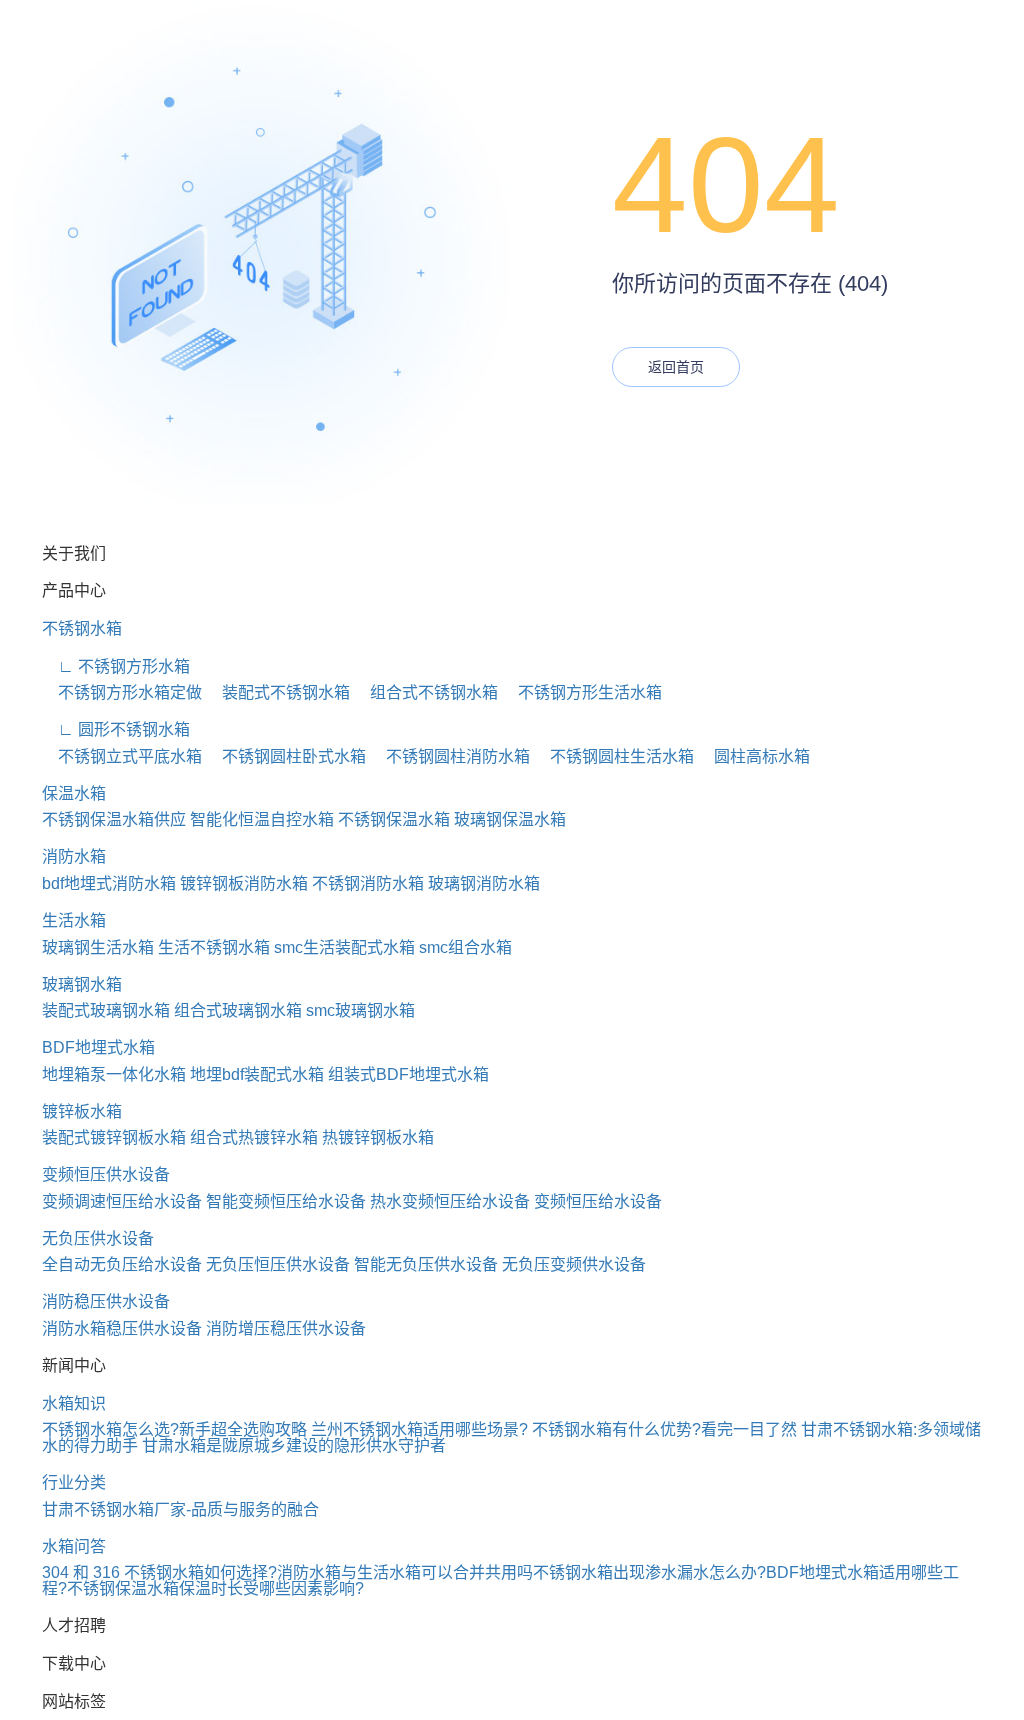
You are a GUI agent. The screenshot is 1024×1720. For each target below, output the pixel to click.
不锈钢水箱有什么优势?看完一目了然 (664, 1429)
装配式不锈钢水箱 (278, 692)
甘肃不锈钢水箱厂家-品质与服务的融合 (180, 1509)
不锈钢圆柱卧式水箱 (286, 756)
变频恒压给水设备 (598, 1201)
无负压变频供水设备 (574, 1264)
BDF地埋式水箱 (98, 1047)
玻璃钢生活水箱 (98, 947)
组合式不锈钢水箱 (426, 692)
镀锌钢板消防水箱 (244, 883)
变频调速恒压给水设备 (122, 1201)
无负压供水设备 (98, 1238)
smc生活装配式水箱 (344, 947)
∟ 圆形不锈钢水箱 (116, 729)
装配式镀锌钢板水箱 (114, 1137)
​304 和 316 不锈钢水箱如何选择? (159, 1572)
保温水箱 (74, 793)
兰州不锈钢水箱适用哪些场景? (419, 1429)
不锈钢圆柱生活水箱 (614, 756)
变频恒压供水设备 (106, 1174)
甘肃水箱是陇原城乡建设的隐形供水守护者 (294, 1445)
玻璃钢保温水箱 (510, 819)
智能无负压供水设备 (426, 1264)
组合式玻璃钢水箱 (238, 1010)
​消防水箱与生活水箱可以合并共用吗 (405, 1572)
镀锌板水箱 (82, 1111)
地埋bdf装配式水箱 (257, 1074)
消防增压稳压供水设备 (286, 1328)
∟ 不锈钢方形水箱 (116, 666)
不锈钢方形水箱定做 (122, 692)
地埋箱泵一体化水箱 (114, 1074)
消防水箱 (74, 856)
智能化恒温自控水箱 (262, 819)
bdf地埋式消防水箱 (109, 883)
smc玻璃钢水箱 (360, 1010)
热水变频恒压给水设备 (450, 1201)
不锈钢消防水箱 (368, 883)
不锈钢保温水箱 (394, 819)
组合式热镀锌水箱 (254, 1137)
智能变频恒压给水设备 (286, 1201)
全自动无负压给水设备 (122, 1264)
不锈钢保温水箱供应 (114, 819)
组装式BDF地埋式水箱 (408, 1074)
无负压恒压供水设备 (278, 1264)
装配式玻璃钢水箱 (106, 1010)
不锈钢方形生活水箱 (582, 692)
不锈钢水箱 (82, 628)
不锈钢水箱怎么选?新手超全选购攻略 (174, 1429)
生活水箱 (74, 920)
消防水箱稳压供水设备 (122, 1328)
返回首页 (676, 367)
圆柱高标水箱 (754, 756)
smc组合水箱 (465, 947)
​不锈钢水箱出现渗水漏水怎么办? (649, 1572)
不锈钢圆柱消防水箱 (450, 756)
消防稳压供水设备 (106, 1301)
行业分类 (74, 1482)
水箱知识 (74, 1403)
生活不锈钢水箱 (214, 947)
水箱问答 (74, 1546)
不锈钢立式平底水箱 (122, 756)
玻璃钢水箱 (82, 984)
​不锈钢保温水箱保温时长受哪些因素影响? (215, 1588)
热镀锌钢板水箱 (378, 1137)
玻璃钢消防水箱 (484, 883)
